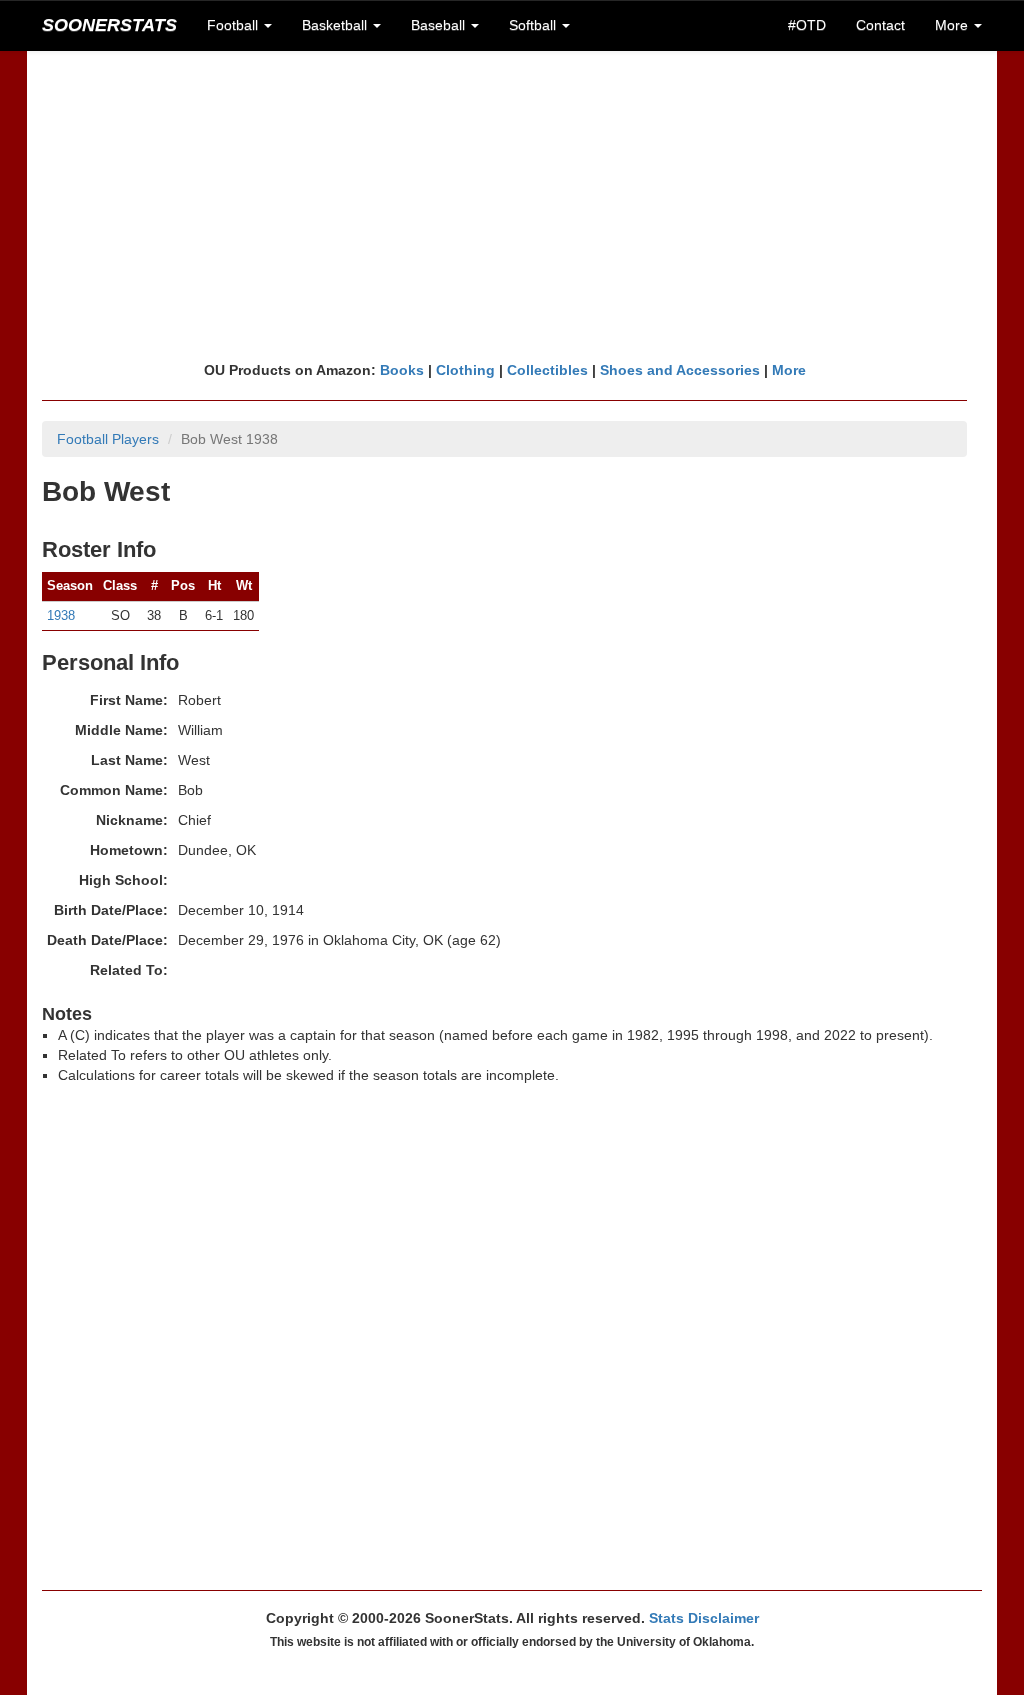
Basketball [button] (336, 25)
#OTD (807, 25)
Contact (880, 25)
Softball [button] (534, 25)
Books (402, 370)
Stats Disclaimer (704, 1618)
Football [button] (234, 25)
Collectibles (547, 370)
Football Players (108, 439)
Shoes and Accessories (680, 370)
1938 (61, 615)
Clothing (465, 370)
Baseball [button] (440, 25)
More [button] (953, 25)
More (789, 370)
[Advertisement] (512, 205)
